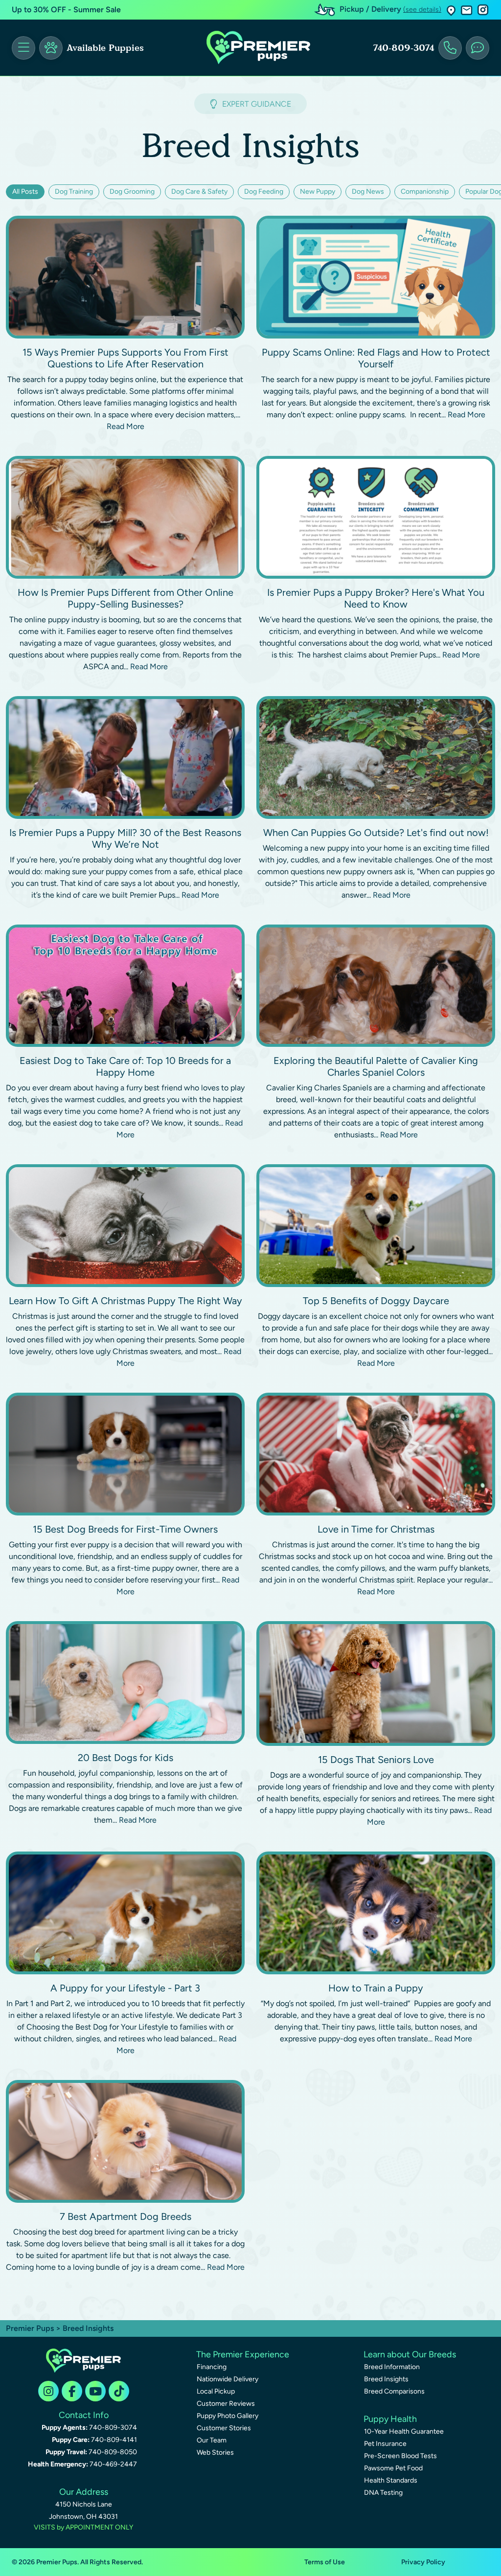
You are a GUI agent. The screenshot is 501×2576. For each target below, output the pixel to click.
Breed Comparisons (394, 2391)
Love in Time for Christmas (376, 1529)
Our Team (212, 2440)
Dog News (368, 192)
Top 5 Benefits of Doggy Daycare (376, 1301)
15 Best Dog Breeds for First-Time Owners (125, 1529)
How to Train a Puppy (376, 1988)
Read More (125, 426)
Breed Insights (386, 2379)
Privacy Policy (423, 2562)
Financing (212, 2367)
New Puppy (318, 192)
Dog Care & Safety (199, 192)
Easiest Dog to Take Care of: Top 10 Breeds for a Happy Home (125, 1066)
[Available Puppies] (51, 48)
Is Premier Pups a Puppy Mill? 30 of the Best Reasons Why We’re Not (125, 838)
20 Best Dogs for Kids (125, 1758)
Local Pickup (216, 2391)
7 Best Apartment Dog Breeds (125, 2216)
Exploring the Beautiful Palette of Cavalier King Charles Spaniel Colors (376, 1066)
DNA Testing (383, 2493)
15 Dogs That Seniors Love (376, 1760)
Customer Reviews (226, 2404)
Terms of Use (325, 2562)
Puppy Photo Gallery (228, 2416)
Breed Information (392, 2367)
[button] (451, 10)
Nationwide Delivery (228, 2379)
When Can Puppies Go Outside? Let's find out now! (376, 833)
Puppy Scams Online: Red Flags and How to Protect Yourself (376, 358)
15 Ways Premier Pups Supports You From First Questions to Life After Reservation (125, 358)
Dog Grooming (132, 192)
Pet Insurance (385, 2444)
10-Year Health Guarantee (404, 2431)
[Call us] (450, 48)
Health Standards (391, 2480)
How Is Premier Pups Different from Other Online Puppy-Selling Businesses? (125, 598)
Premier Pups (30, 2328)
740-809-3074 (404, 48)
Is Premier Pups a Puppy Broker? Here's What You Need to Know (376, 598)
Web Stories (215, 2452)
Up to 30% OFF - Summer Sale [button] (66, 10)
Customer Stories (224, 2428)
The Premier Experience (243, 2354)
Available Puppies (105, 48)
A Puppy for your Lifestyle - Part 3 (125, 1988)
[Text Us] (478, 48)
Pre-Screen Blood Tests (400, 2456)
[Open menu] (23, 48)
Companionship (425, 192)
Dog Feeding (264, 192)
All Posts (25, 192)
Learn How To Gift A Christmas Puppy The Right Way (125, 1301)
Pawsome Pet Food (393, 2468)
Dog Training (74, 192)
